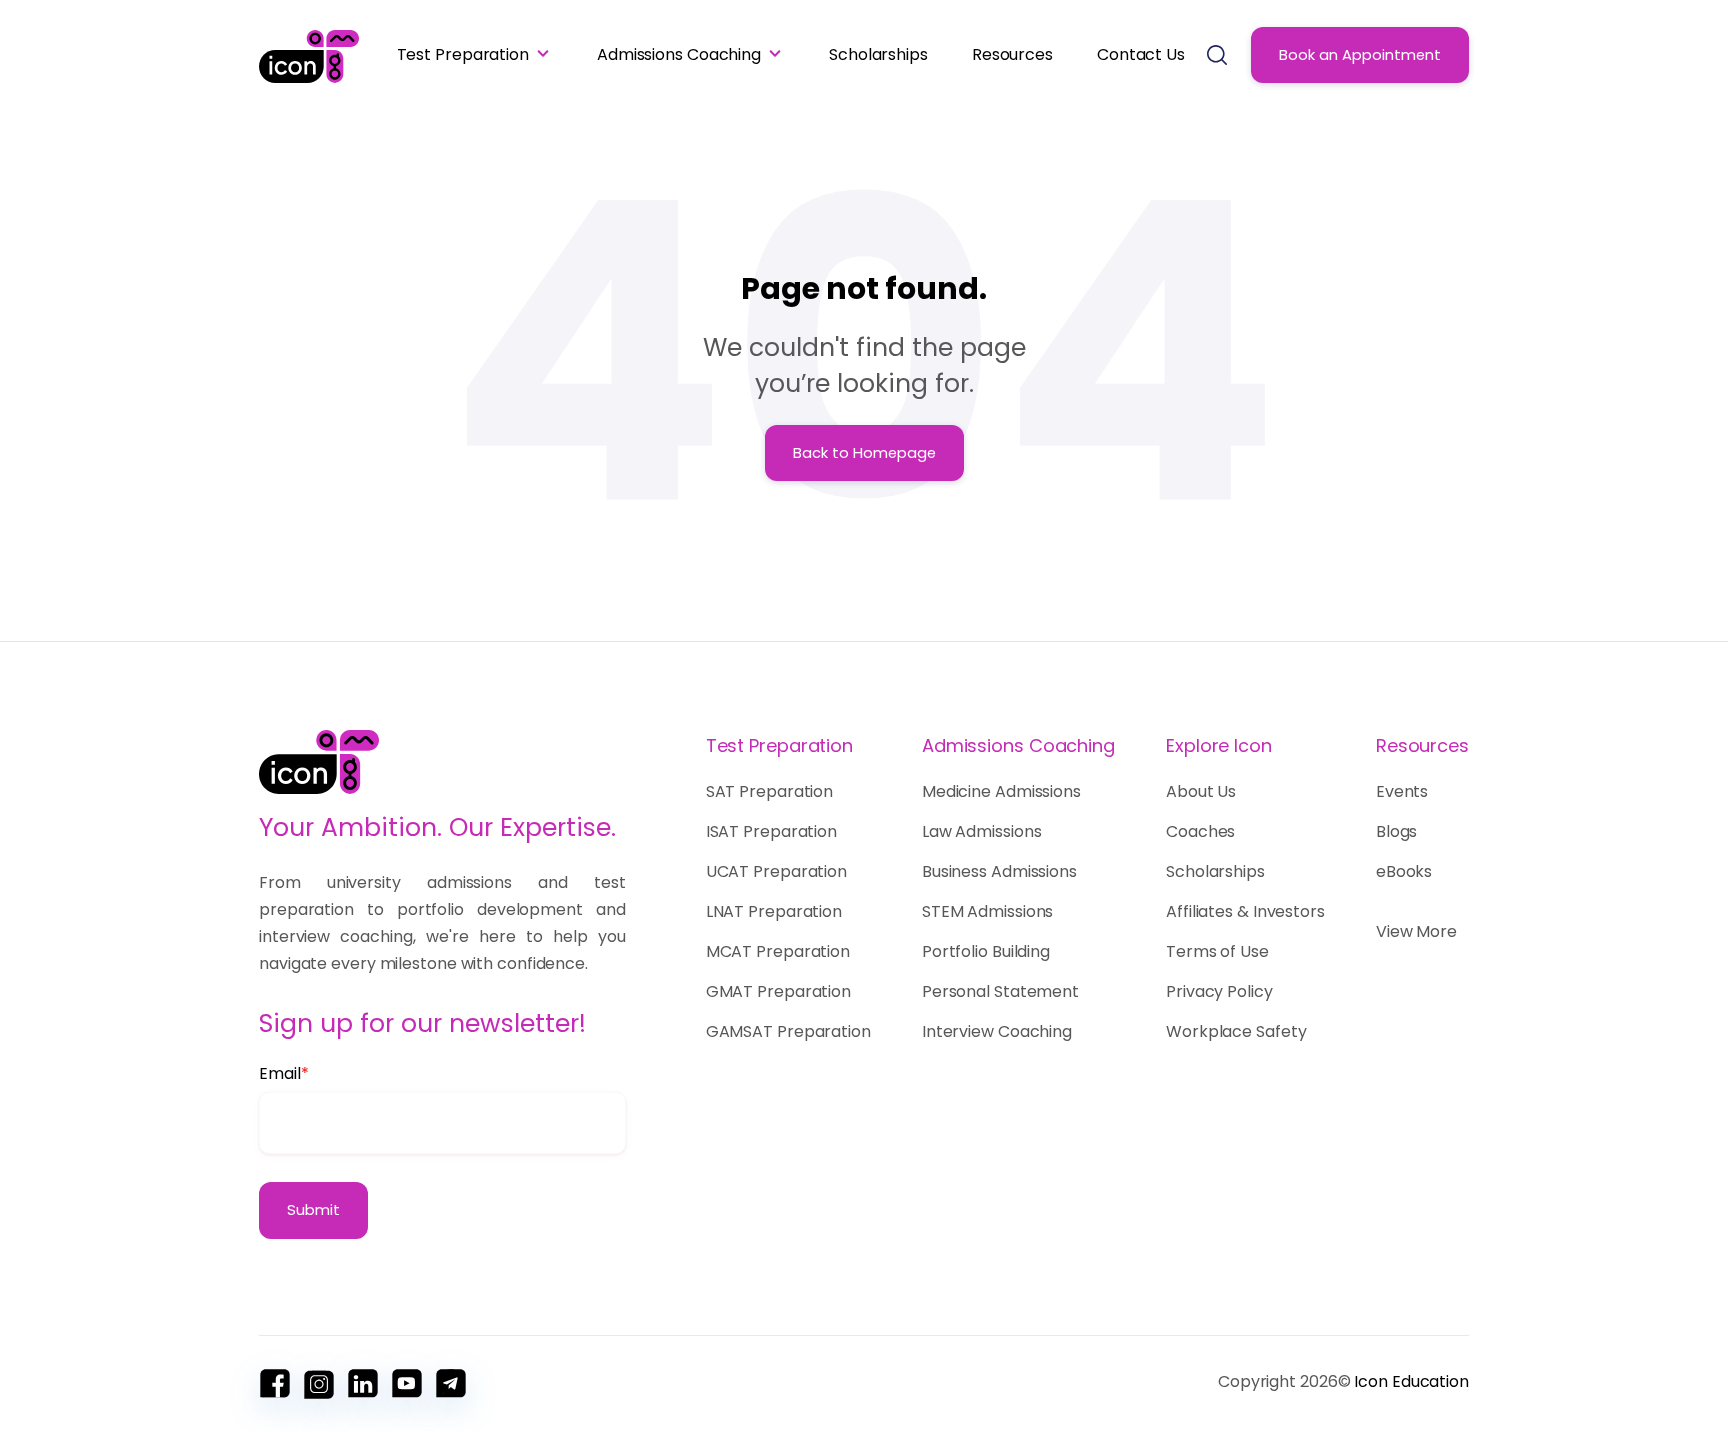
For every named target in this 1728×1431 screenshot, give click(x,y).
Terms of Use (1217, 951)
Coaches (1200, 831)
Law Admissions (982, 831)
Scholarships (878, 54)
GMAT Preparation (778, 991)
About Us (1201, 791)
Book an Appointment (1360, 55)
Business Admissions (999, 871)
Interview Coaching (997, 1031)
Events (1402, 791)
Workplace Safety (1236, 1031)
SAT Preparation (770, 791)
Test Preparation (463, 54)
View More (1416, 931)
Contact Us (1141, 54)
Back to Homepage (864, 453)
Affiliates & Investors (1245, 911)
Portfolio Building (986, 951)
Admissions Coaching (679, 54)
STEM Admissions (988, 911)
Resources (1012, 54)
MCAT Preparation (778, 951)
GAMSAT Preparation (788, 1031)
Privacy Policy (1219, 991)
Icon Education (1411, 1381)
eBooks (1404, 871)
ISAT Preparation (771, 831)
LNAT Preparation (774, 911)
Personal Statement (1000, 991)
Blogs (1397, 831)
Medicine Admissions (1001, 791)
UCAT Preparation (776, 871)
